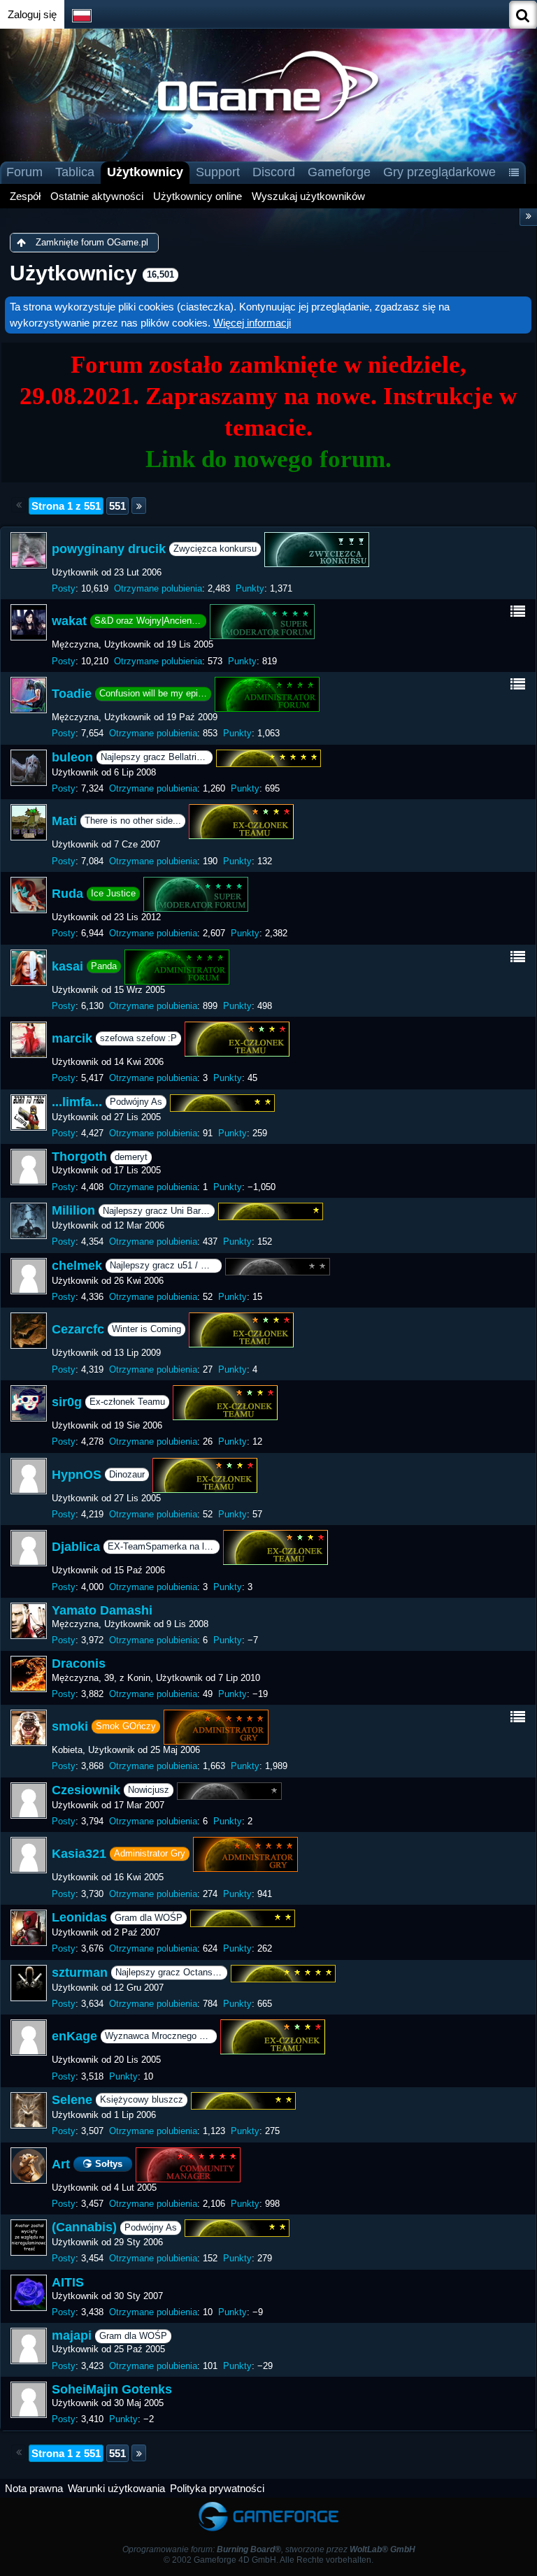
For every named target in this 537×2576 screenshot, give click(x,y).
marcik (72, 1038)
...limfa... (77, 1102)
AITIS (68, 2282)
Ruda (67, 894)
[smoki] (29, 1728)
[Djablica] (29, 1548)
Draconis (79, 1663)
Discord (274, 172)
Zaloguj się (32, 14)
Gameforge (339, 172)
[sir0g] (29, 1403)
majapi (72, 2335)
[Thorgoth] (29, 1167)
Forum (24, 172)
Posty (64, 588)
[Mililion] (29, 1221)
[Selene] (29, 2110)
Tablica (75, 172)
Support (218, 172)
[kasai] (29, 968)
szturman (80, 1973)
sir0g (67, 1402)
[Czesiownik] (29, 1801)
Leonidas (79, 1917)
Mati (64, 821)
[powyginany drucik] (29, 550)
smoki (70, 1726)
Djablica (76, 1547)
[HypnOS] (29, 1476)
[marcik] (29, 1040)
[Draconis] (29, 1674)
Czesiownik (86, 1790)
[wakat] (29, 622)
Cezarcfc (78, 1329)
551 (117, 506)
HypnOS (77, 1474)
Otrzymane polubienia (158, 588)
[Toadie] (29, 695)
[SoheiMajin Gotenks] (29, 2400)
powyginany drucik (109, 549)
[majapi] (29, 2346)
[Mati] (29, 822)
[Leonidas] (29, 1928)
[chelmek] (29, 1276)
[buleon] (29, 768)
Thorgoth (79, 1157)
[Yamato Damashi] (29, 1621)
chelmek (77, 1266)
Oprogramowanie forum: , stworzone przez (269, 2549)
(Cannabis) (84, 2227)
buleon (72, 757)
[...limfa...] (29, 1112)
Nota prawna (34, 2488)
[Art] (29, 2166)
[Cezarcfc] (29, 1331)
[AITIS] (29, 2293)
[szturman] (29, 1983)
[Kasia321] (29, 1855)
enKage (74, 2036)
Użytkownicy (145, 172)
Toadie (72, 694)
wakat (69, 621)
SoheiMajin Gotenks (112, 2389)
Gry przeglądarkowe (439, 172)
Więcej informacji (252, 323)
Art (61, 2163)
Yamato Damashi (102, 1610)
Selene (72, 2100)
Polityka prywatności (217, 2488)
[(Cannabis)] (29, 2238)
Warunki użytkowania (116, 2488)
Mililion (73, 1210)
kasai (67, 966)
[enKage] (29, 2038)
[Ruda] (29, 895)
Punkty (250, 588)
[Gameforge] (268, 2504)
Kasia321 (79, 1854)
